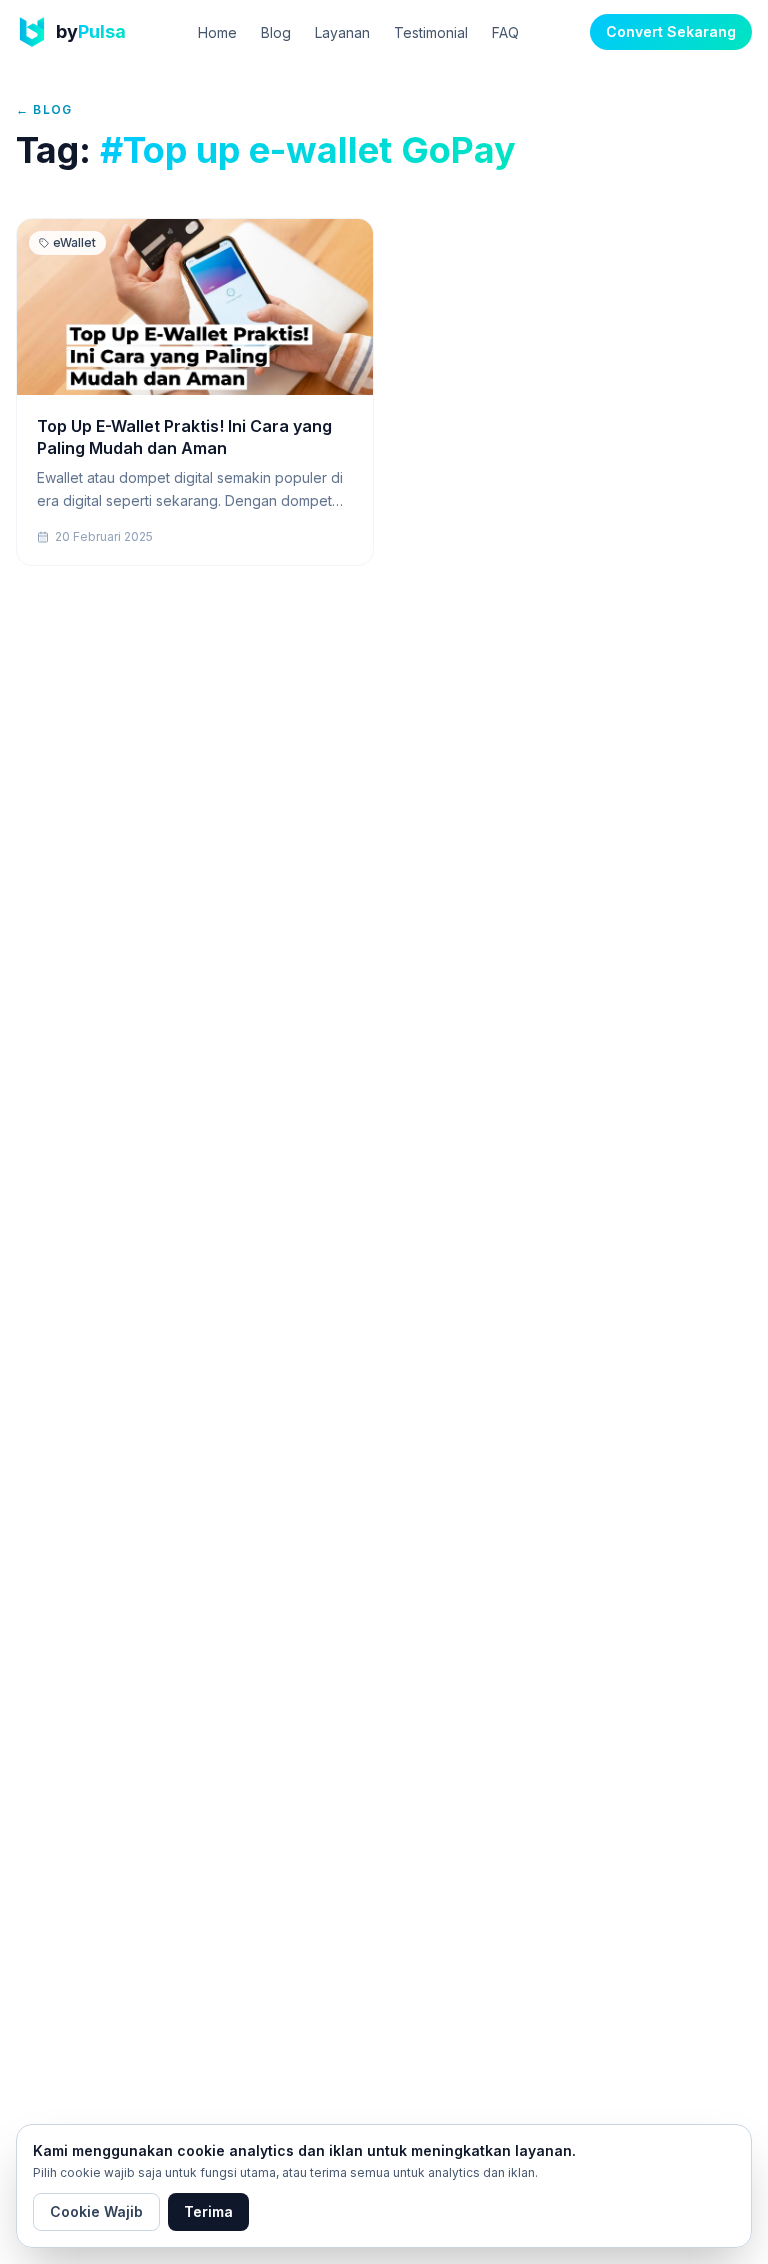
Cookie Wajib (96, 2211)
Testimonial (431, 32)
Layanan (342, 32)
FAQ (505, 32)
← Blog (44, 109)
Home (217, 32)
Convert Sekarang (671, 31)
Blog (276, 32)
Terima (208, 2211)
